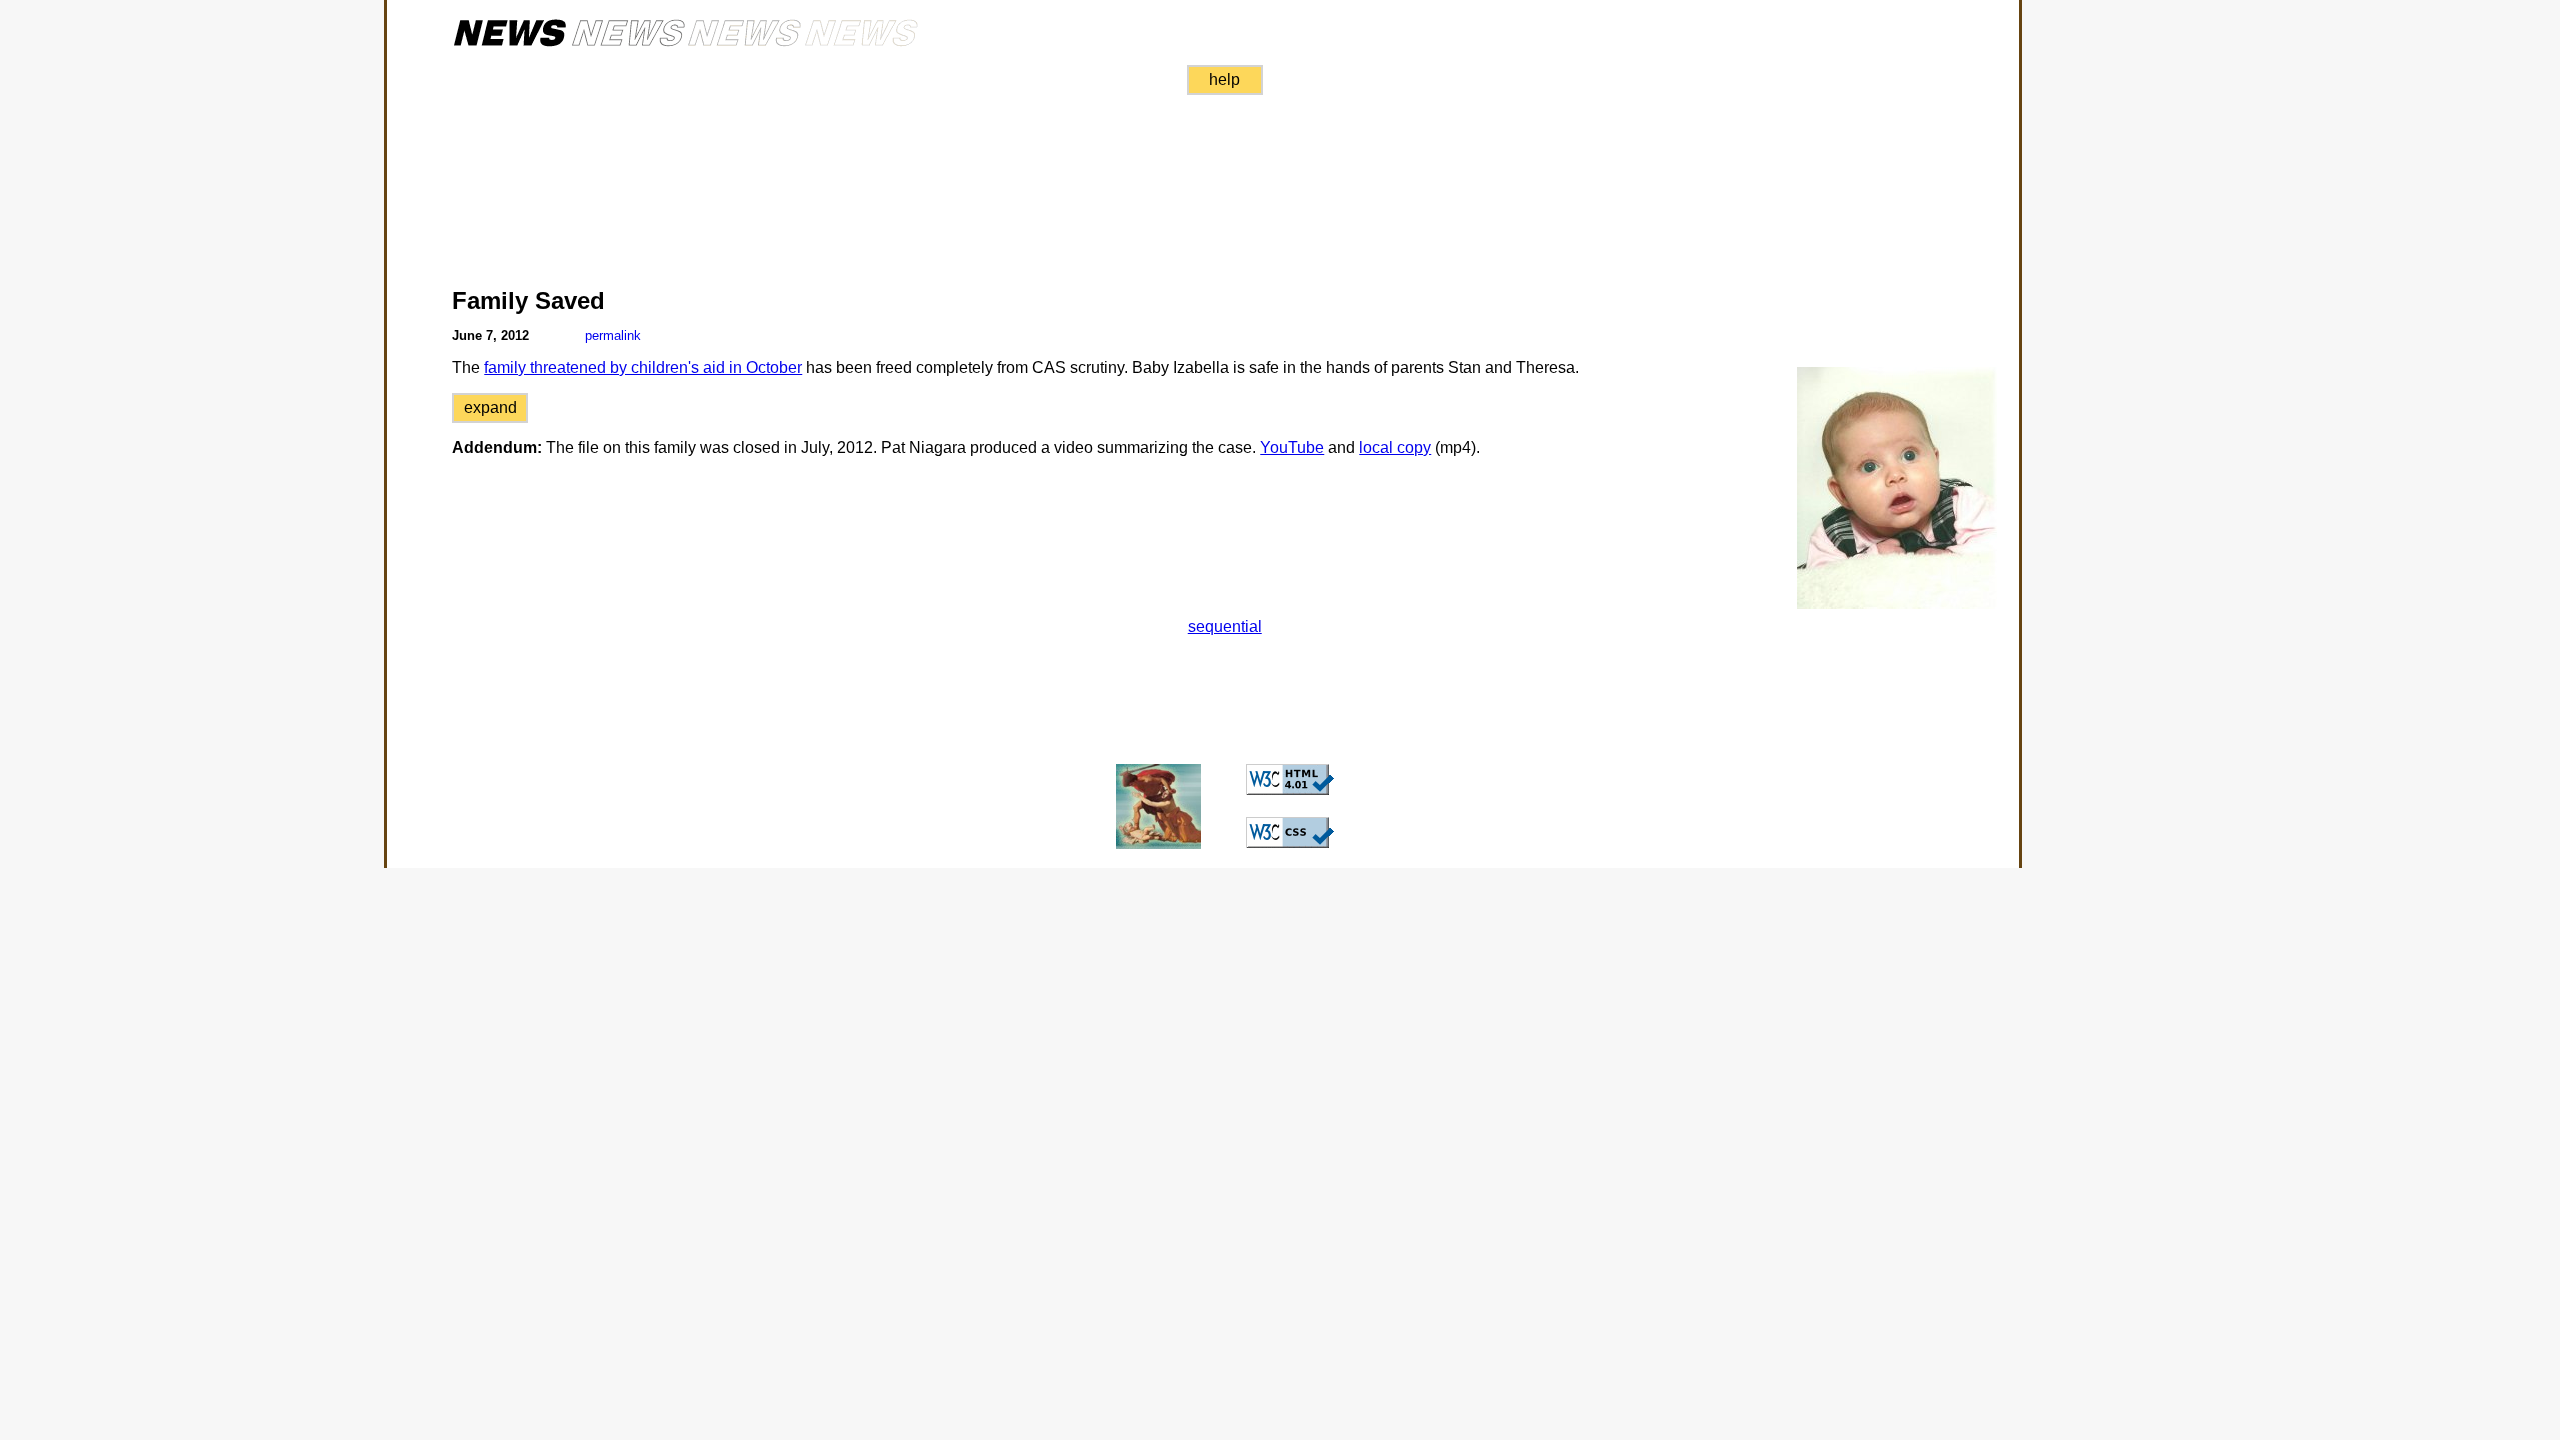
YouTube (1292, 447)
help (1224, 79)
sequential (1225, 626)
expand (490, 407)
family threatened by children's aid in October (643, 367)
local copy (1395, 447)
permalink (613, 335)
